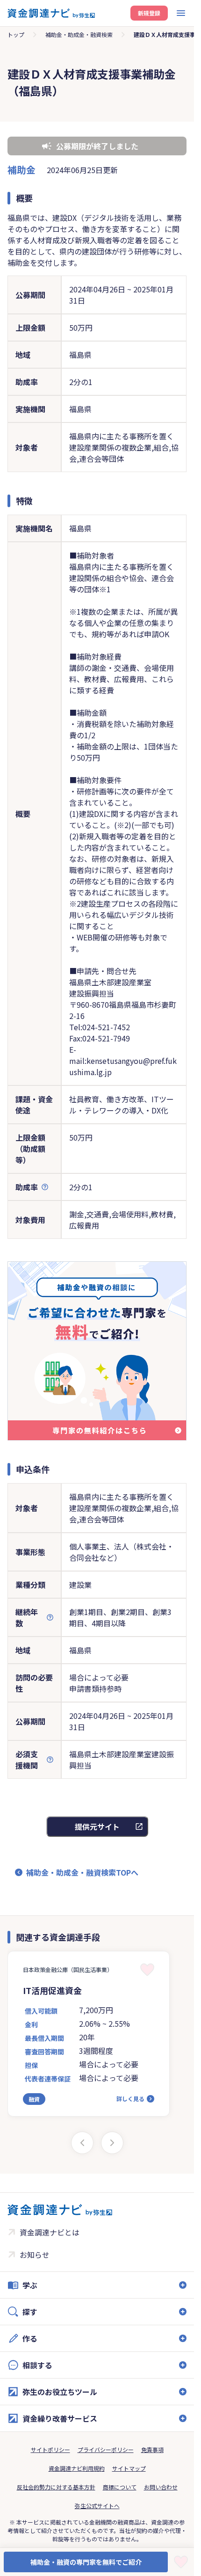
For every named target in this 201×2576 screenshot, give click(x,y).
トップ (16, 34)
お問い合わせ (161, 2487)
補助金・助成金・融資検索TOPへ (82, 1872)
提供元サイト (97, 1826)
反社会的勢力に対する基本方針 (56, 2487)
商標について (120, 2487)
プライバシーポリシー (106, 2449)
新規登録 (149, 13)
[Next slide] (112, 2143)
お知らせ (35, 2255)
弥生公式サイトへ (97, 2506)
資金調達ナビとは (50, 2232)
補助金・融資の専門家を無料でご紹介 (86, 2562)
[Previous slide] (82, 2143)
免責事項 (152, 2449)
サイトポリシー (50, 2449)
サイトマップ (129, 2468)
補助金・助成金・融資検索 (79, 34)
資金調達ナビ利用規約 (77, 2468)
